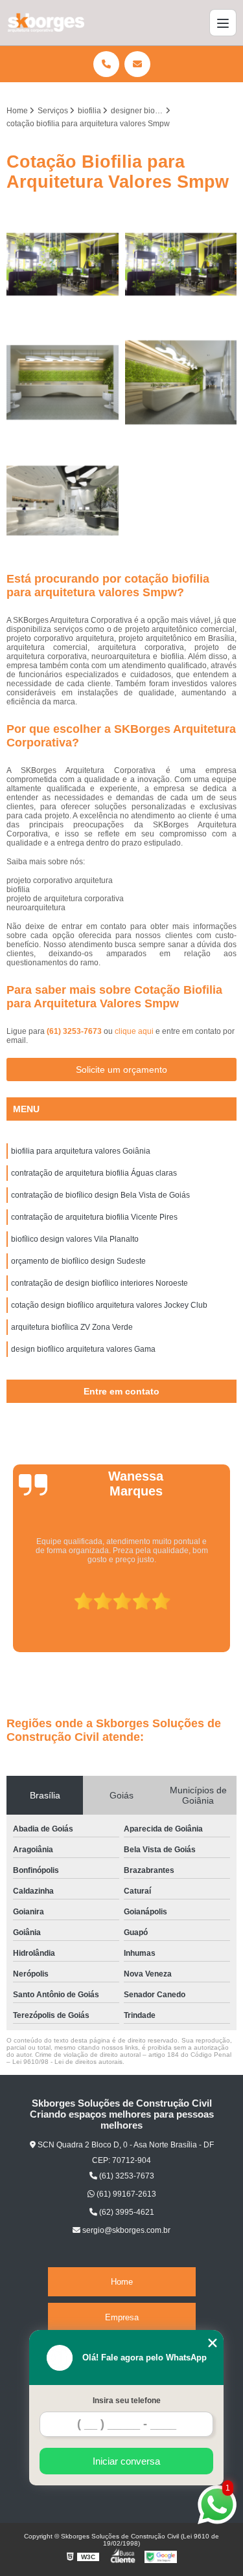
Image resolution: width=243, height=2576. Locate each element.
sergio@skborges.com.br (125, 2230)
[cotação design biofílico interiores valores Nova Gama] (63, 382)
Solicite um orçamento (121, 1070)
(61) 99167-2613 (125, 2194)
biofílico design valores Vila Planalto (75, 1239)
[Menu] (223, 23)
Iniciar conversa (126, 2461)
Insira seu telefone (127, 2401)
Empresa (122, 2317)
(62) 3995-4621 (126, 2212)
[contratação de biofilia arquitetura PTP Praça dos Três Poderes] (181, 264)
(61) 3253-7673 (75, 1031)
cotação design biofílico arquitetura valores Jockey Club (109, 1305)
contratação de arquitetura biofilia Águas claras (94, 1173)
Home (122, 2282)
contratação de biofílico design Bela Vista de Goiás (100, 1195)
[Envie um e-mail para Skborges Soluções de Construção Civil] (137, 64)
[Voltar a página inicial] (45, 23)
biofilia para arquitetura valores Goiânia (81, 1151)
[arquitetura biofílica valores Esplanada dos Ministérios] (63, 501)
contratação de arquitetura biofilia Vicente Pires (94, 1217)
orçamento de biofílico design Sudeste (78, 1261)
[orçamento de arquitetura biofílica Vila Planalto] (181, 382)
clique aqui (134, 1031)
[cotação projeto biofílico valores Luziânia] (63, 264)
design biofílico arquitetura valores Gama (83, 1349)
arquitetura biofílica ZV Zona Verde (72, 1327)
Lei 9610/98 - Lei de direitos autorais (67, 2062)
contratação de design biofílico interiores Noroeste (99, 1283)
